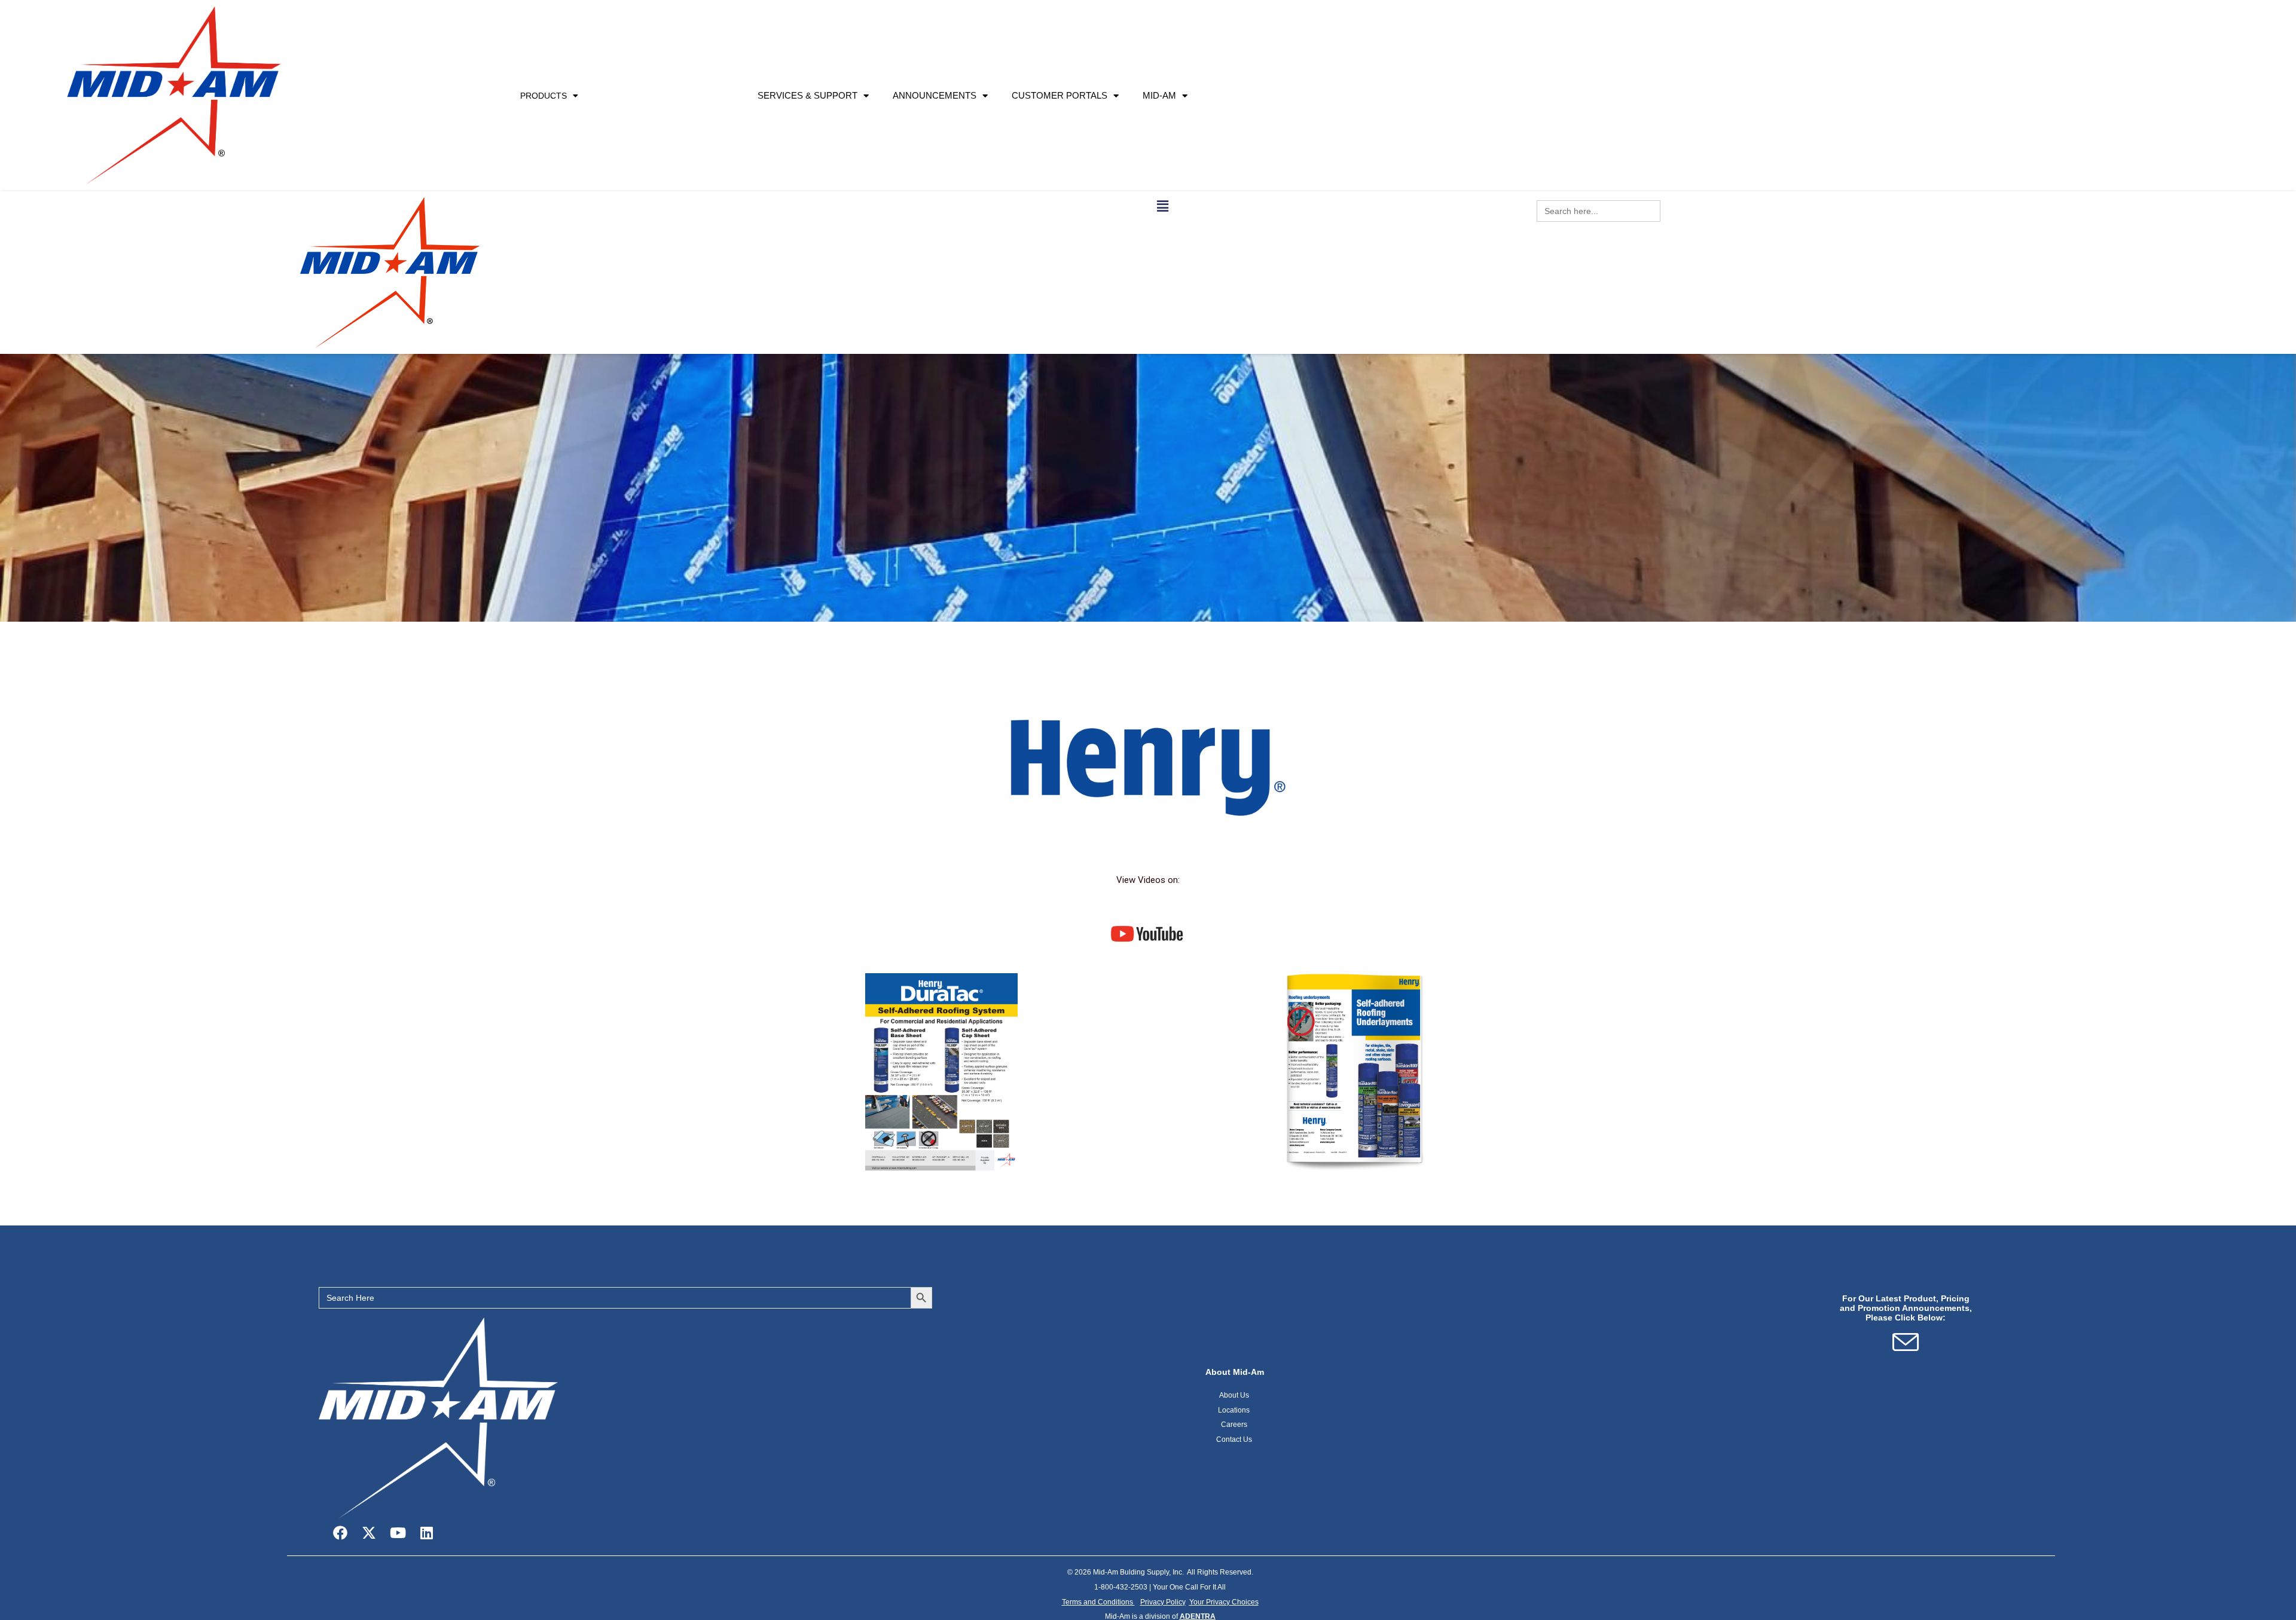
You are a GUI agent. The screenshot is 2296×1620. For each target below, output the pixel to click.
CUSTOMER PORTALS (1060, 95)
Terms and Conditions (1098, 1602)
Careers (1235, 1425)
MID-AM (1159, 95)
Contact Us (1235, 1439)
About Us (1235, 1395)
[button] (1163, 206)
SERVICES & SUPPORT (807, 95)
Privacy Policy (1163, 1602)
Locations (1234, 1410)
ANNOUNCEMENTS (935, 95)
